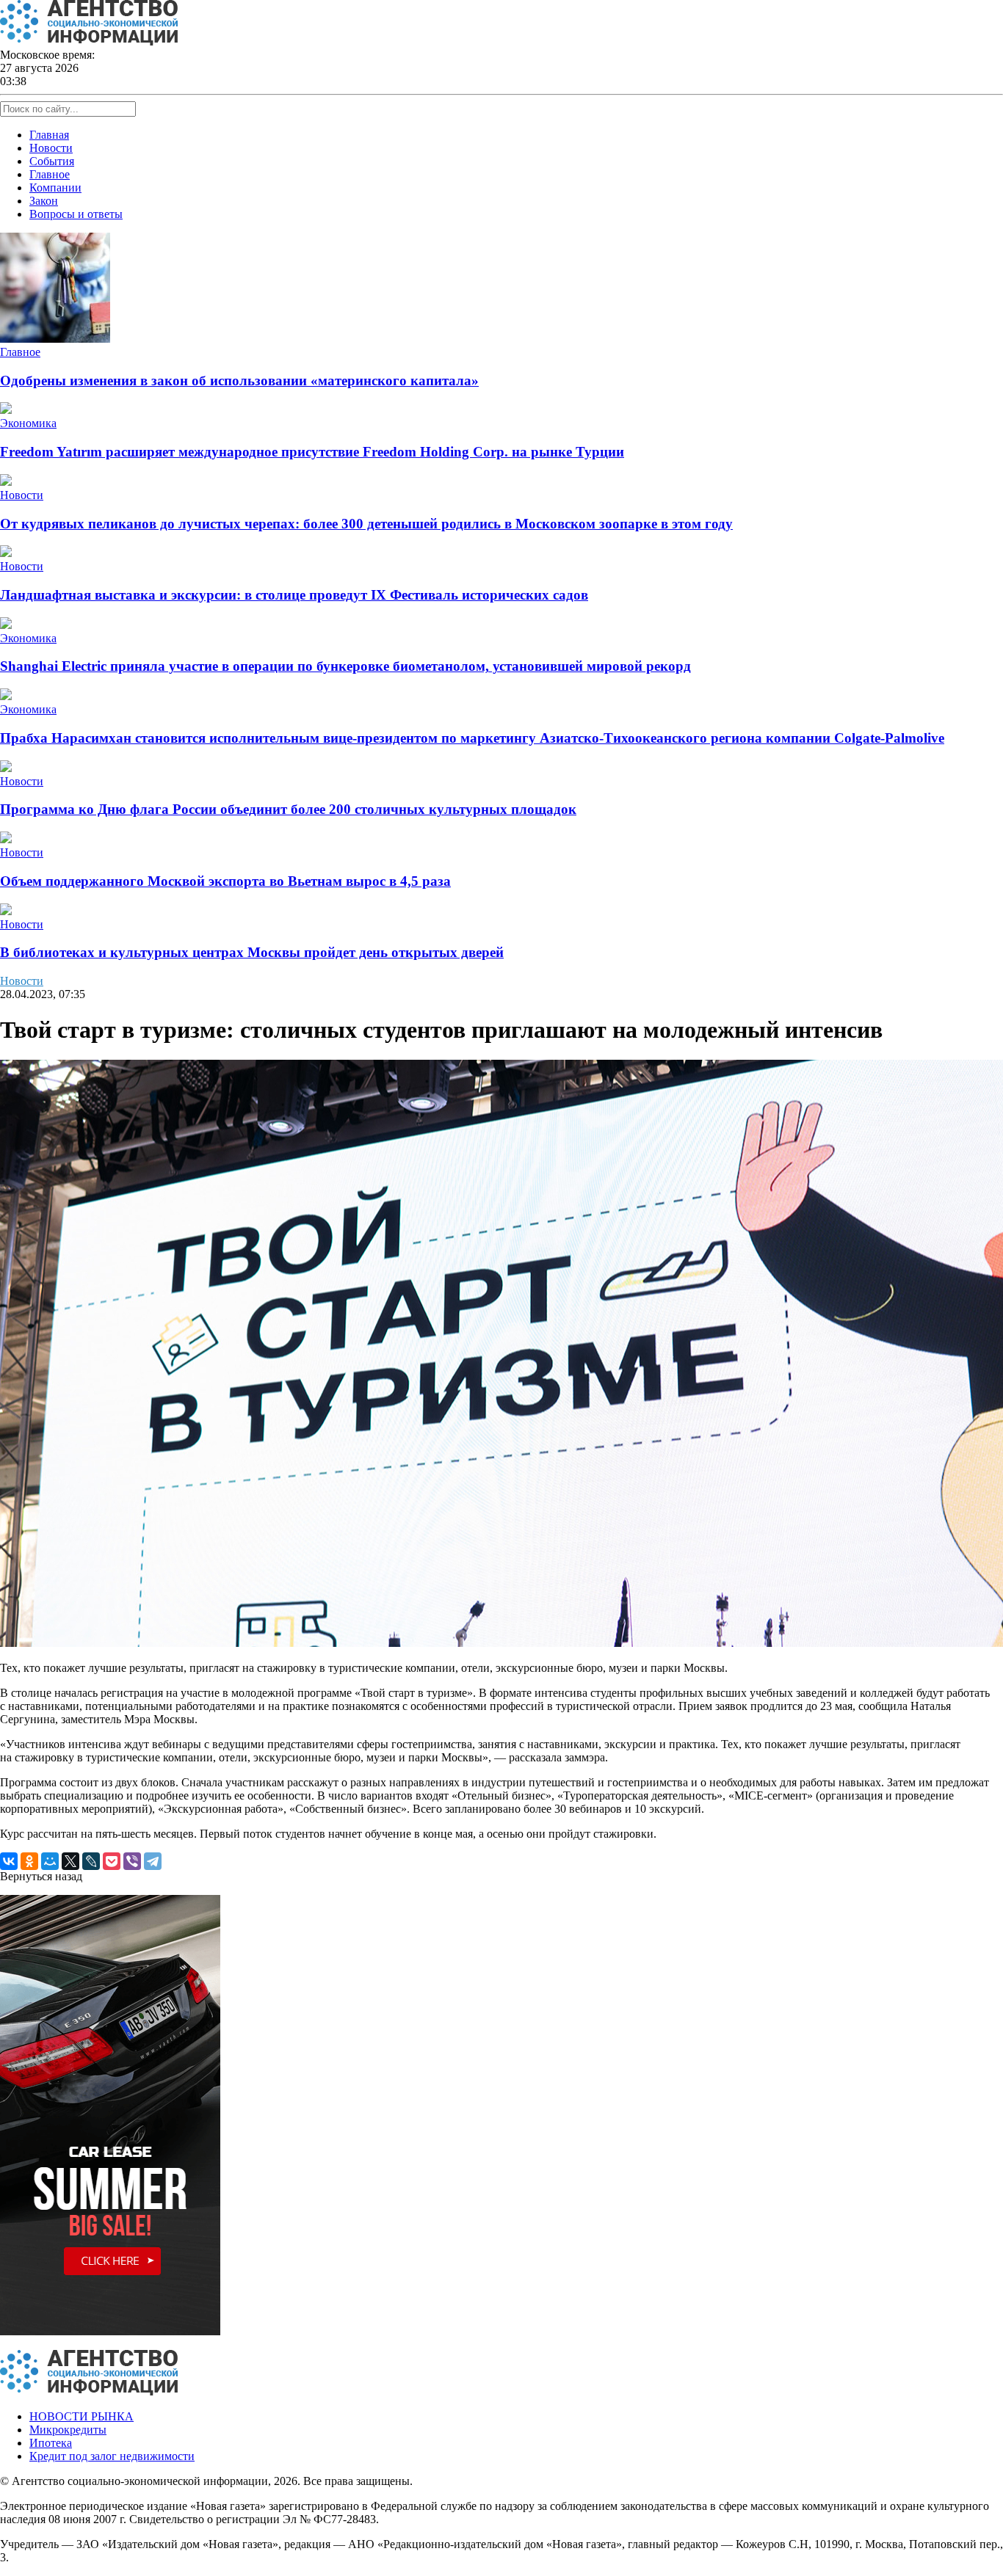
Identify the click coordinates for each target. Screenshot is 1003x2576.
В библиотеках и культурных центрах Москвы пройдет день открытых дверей (252, 952)
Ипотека (51, 2443)
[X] (70, 1861)
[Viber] (132, 1861)
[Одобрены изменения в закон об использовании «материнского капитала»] (55, 339)
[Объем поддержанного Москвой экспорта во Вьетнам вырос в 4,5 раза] (6, 839)
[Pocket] (112, 1861)
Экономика (28, 423)
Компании (55, 188)
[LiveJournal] (91, 1861)
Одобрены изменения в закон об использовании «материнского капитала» (239, 381)
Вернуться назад (41, 1876)
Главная (49, 135)
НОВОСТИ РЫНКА (82, 2416)
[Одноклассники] (29, 1861)
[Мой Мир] (50, 1861)
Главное (50, 174)
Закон (44, 201)
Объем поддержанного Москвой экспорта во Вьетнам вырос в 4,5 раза (225, 881)
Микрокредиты (68, 2430)
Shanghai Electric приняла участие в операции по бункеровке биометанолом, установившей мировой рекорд (345, 666)
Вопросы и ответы (76, 214)
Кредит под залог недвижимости (112, 2456)
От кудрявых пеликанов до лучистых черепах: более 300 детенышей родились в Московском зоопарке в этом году (366, 524)
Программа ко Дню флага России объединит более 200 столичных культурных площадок (288, 809)
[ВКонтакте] (9, 1861)
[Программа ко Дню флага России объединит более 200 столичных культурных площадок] (6, 768)
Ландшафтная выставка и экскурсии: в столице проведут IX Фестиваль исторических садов (294, 595)
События (52, 161)
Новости (51, 148)
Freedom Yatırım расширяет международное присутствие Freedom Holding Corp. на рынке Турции (312, 452)
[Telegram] (153, 1861)
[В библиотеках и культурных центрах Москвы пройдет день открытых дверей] (6, 911)
